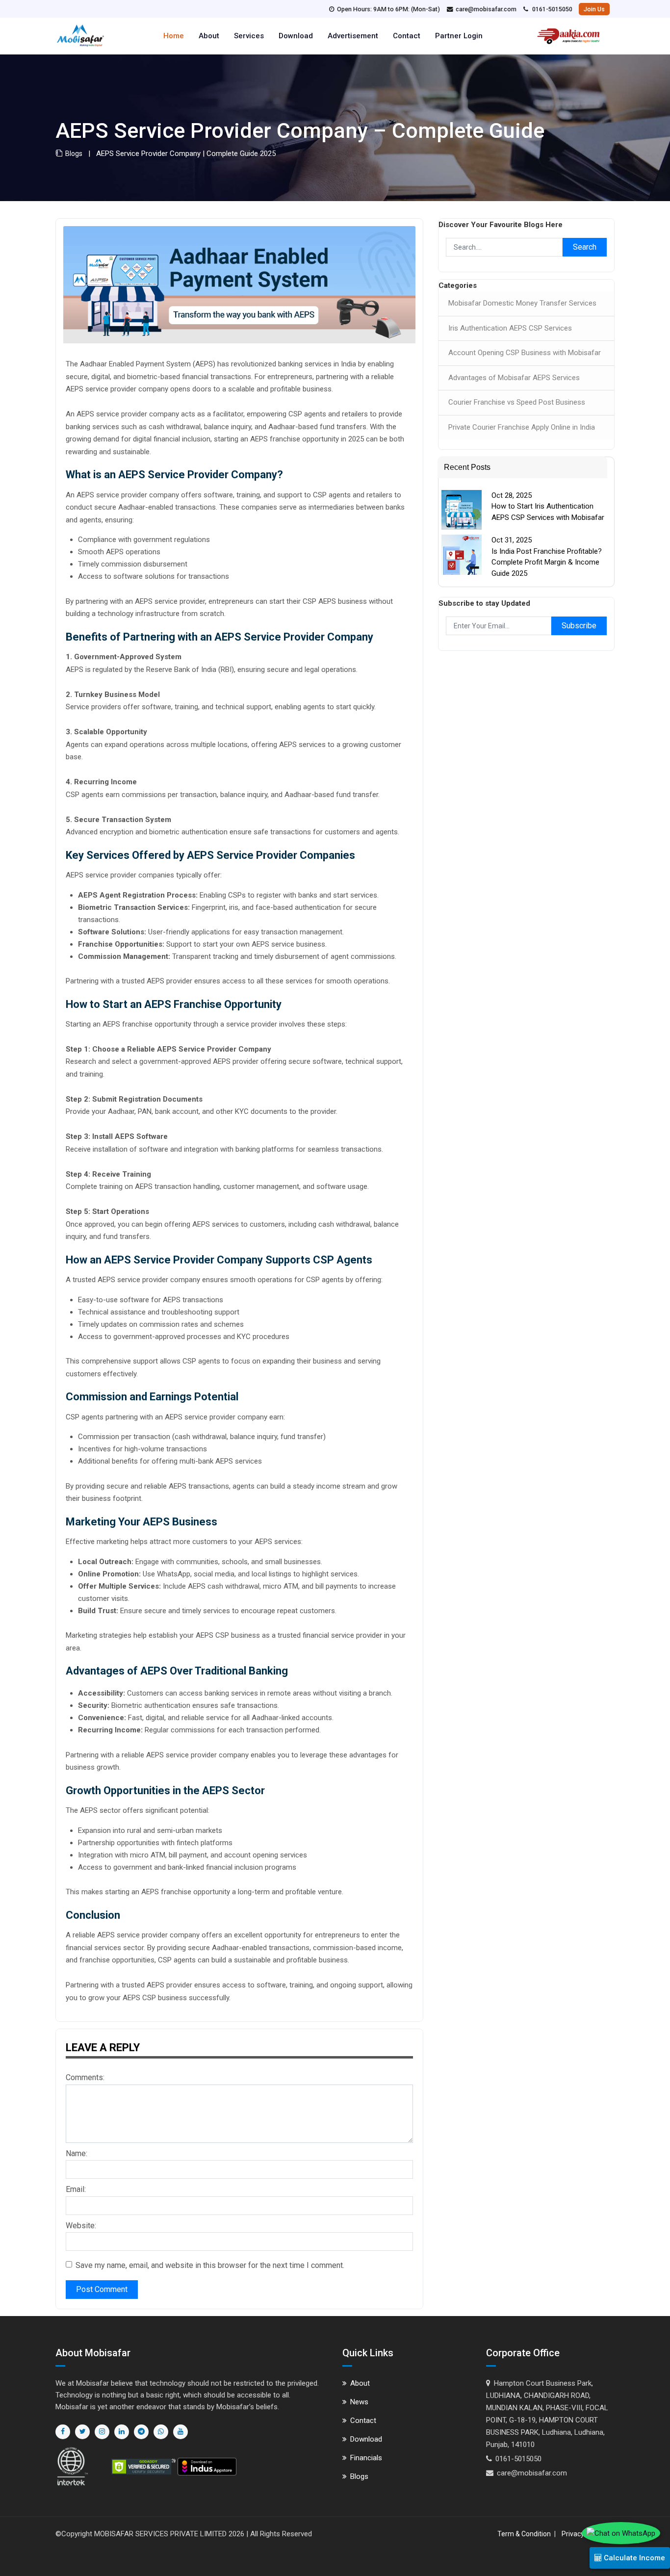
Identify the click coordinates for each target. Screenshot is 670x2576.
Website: (81, 2226)
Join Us (594, 9)
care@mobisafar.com (486, 9)
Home (174, 36)
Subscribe (579, 626)
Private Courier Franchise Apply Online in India (522, 427)
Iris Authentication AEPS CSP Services (510, 328)
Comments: (85, 2077)
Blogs (72, 154)
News (359, 2402)
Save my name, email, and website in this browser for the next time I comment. (210, 2265)
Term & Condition (524, 2534)
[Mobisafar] (80, 34)
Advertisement (353, 36)
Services (249, 36)
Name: (77, 2153)
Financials (366, 2458)
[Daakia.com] (568, 32)
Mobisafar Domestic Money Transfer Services (522, 303)
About (209, 36)
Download (296, 36)
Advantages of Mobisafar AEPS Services (514, 378)
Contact (407, 36)
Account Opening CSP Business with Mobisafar (525, 353)
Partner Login (459, 36)
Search (585, 247)
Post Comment (102, 2289)
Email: (76, 2189)
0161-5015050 (552, 9)
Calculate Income (633, 2558)
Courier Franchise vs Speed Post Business (517, 402)
